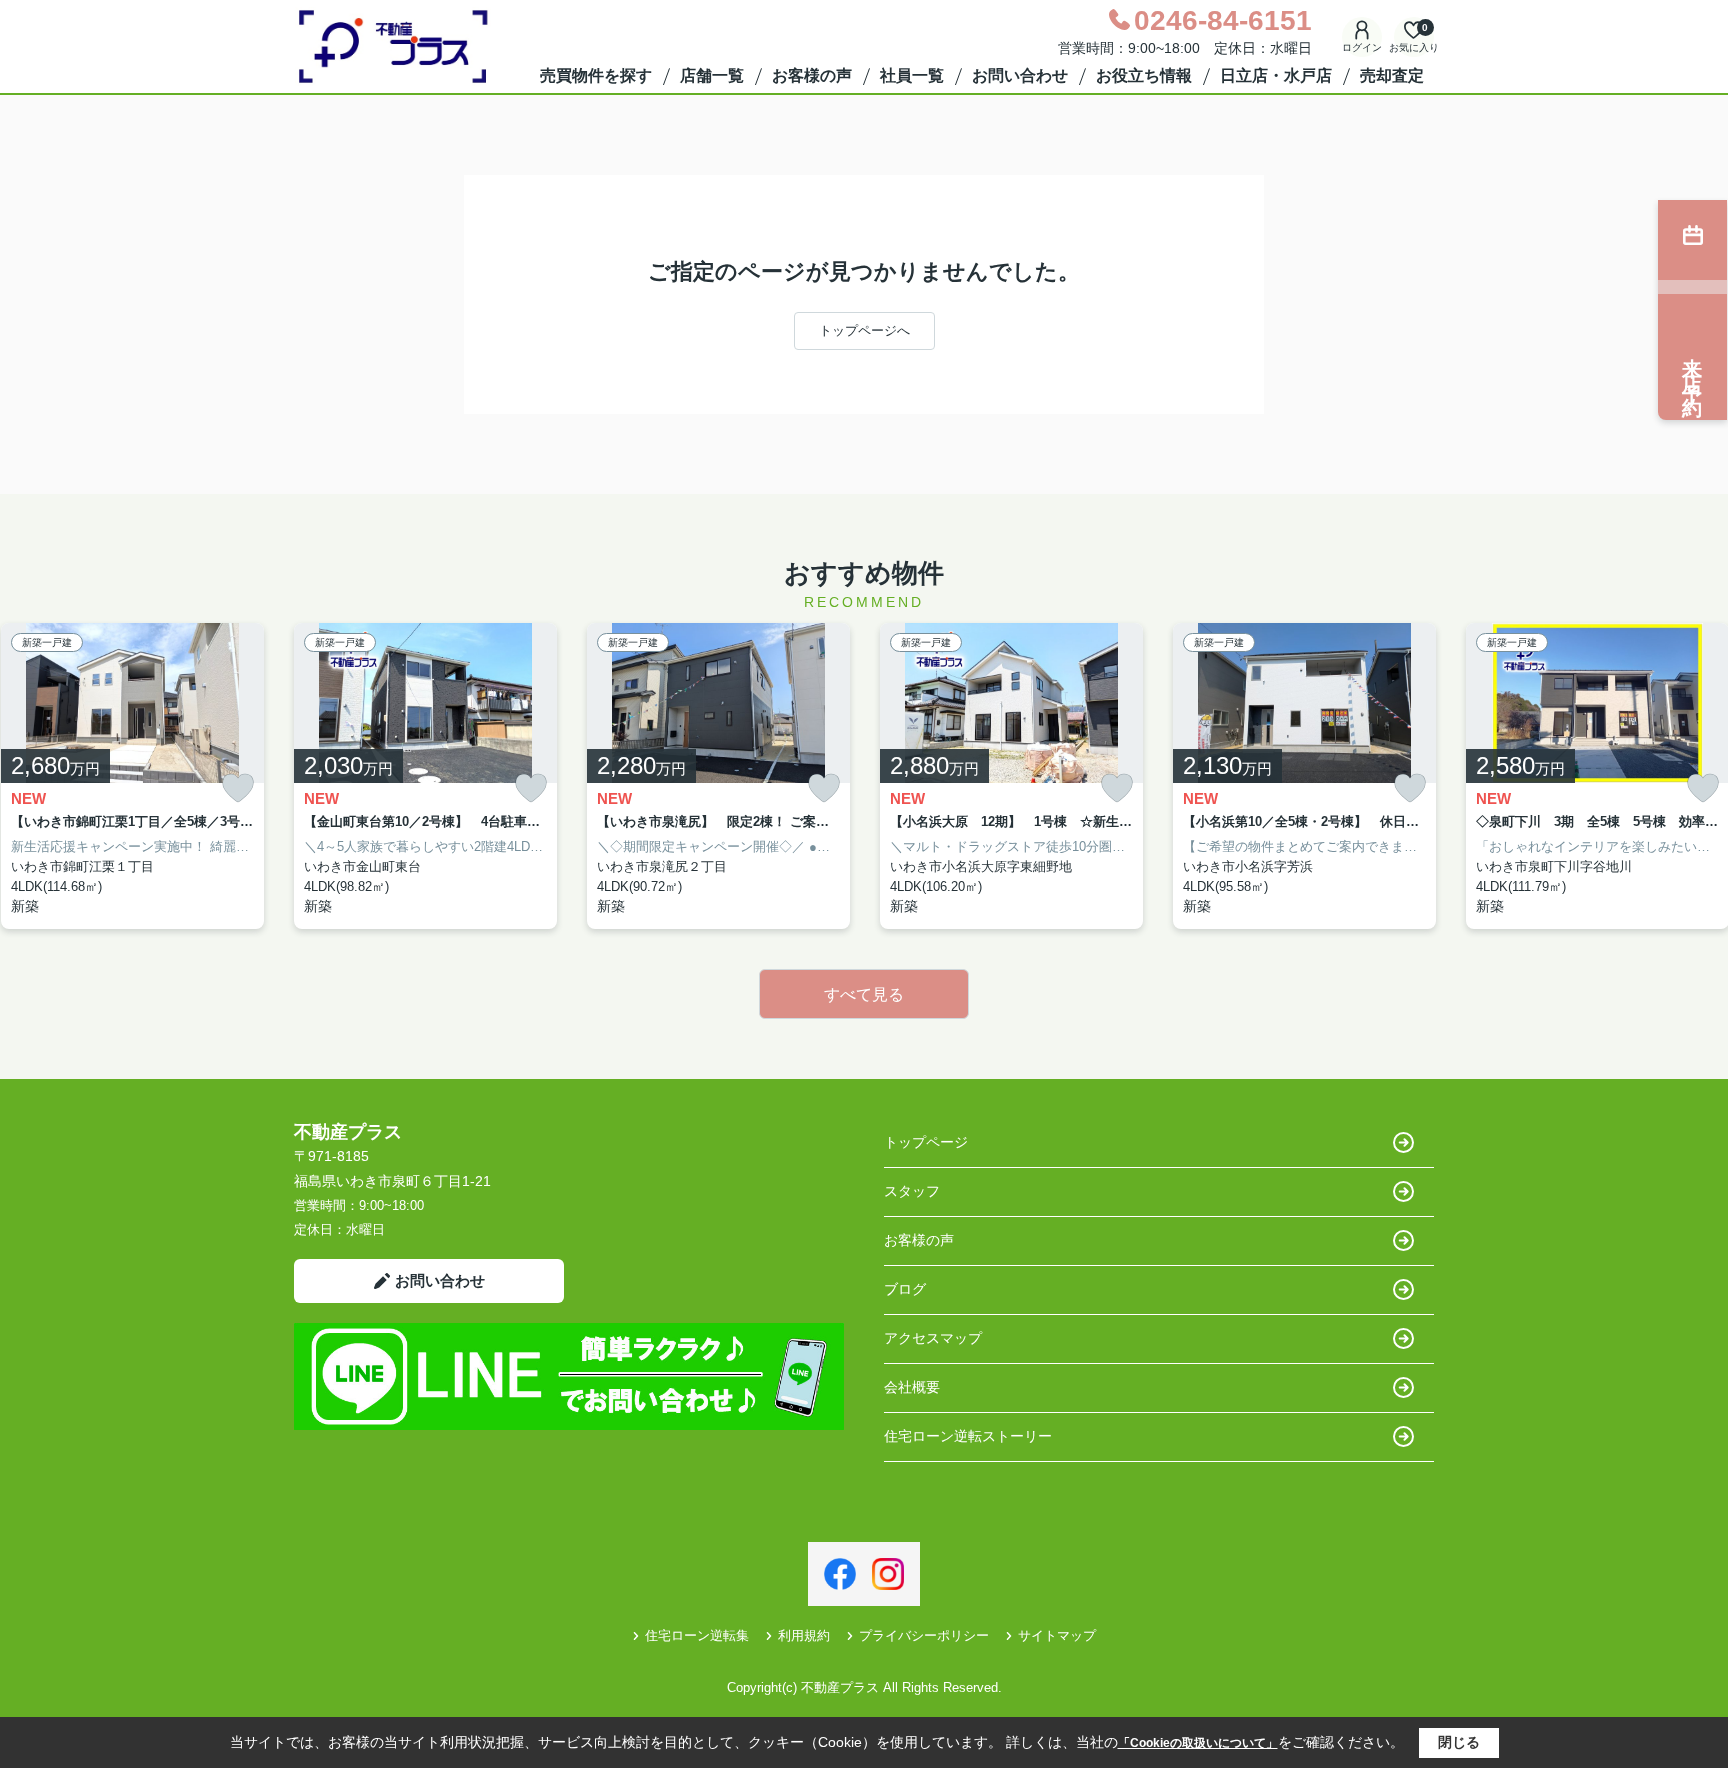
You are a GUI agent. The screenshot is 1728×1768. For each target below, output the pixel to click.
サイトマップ (1057, 1635)
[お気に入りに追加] (238, 788)
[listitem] (425, 776)
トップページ (926, 1142)
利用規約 (804, 1635)
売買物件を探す (596, 75)
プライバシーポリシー (924, 1635)
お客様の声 (812, 75)
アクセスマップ (933, 1338)
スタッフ (912, 1191)
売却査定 (1392, 75)
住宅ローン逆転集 (697, 1635)
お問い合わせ (1020, 75)
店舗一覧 (712, 75)
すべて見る (864, 994)
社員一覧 (912, 75)
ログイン (1362, 47)
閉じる (1459, 1742)
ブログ (905, 1289)
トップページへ (864, 330)
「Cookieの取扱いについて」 (1198, 1743)
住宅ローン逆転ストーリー (968, 1436)
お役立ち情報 (1144, 75)
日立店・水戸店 (1276, 75)
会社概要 (912, 1387)
